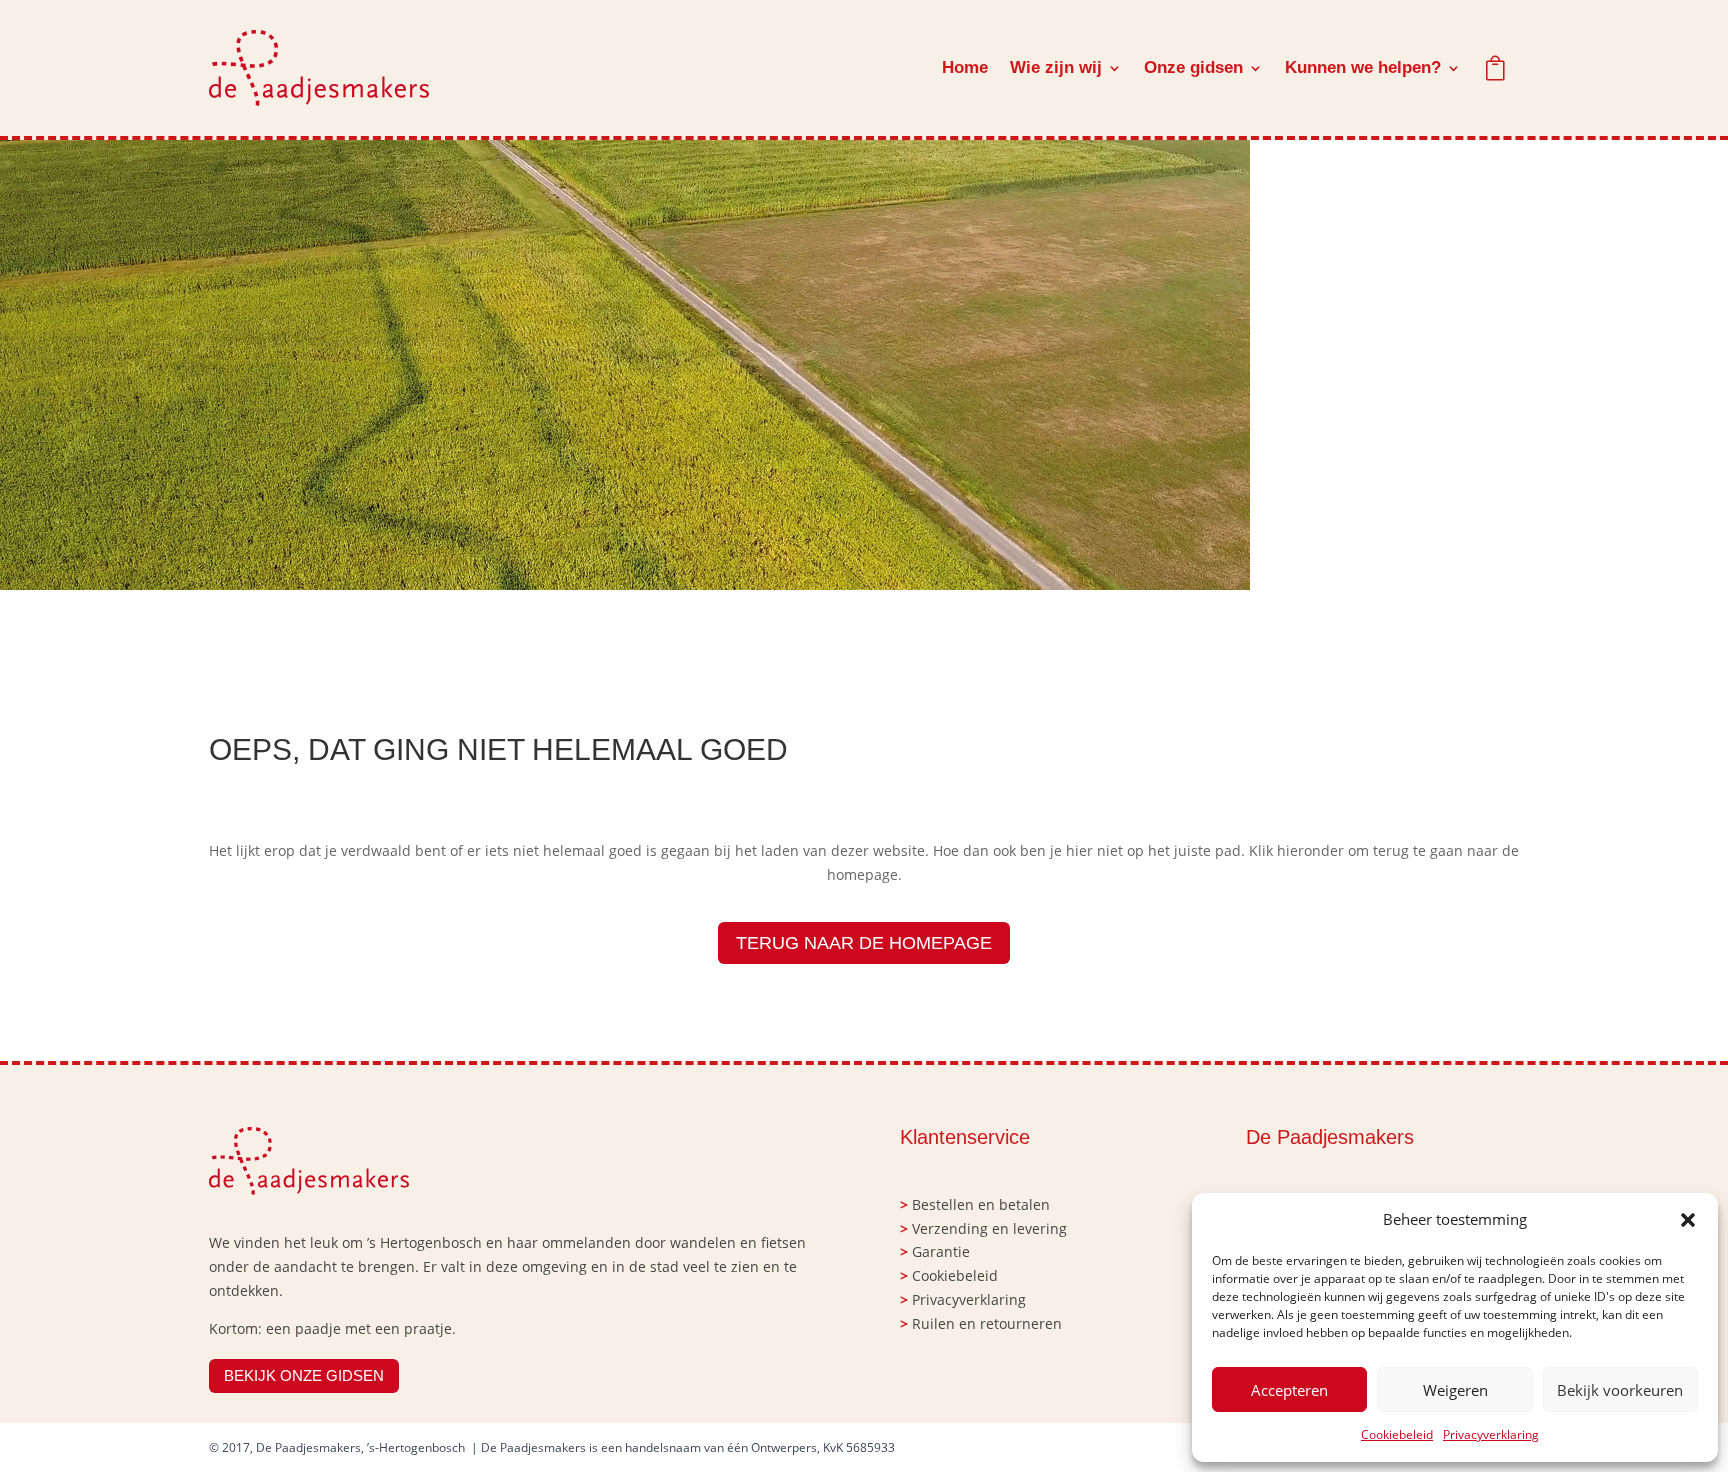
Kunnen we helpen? (1363, 67)
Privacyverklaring (1491, 1434)
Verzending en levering (989, 1228)
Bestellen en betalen (981, 1204)
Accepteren (1289, 1390)
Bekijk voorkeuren (1620, 1390)
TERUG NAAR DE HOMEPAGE (864, 943)
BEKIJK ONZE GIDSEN (304, 1375)
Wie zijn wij (1056, 67)
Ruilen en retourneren (987, 1323)
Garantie (941, 1251)
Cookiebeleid (1397, 1434)
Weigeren (1455, 1390)
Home (965, 67)
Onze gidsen (1193, 67)
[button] (1688, 1220)
